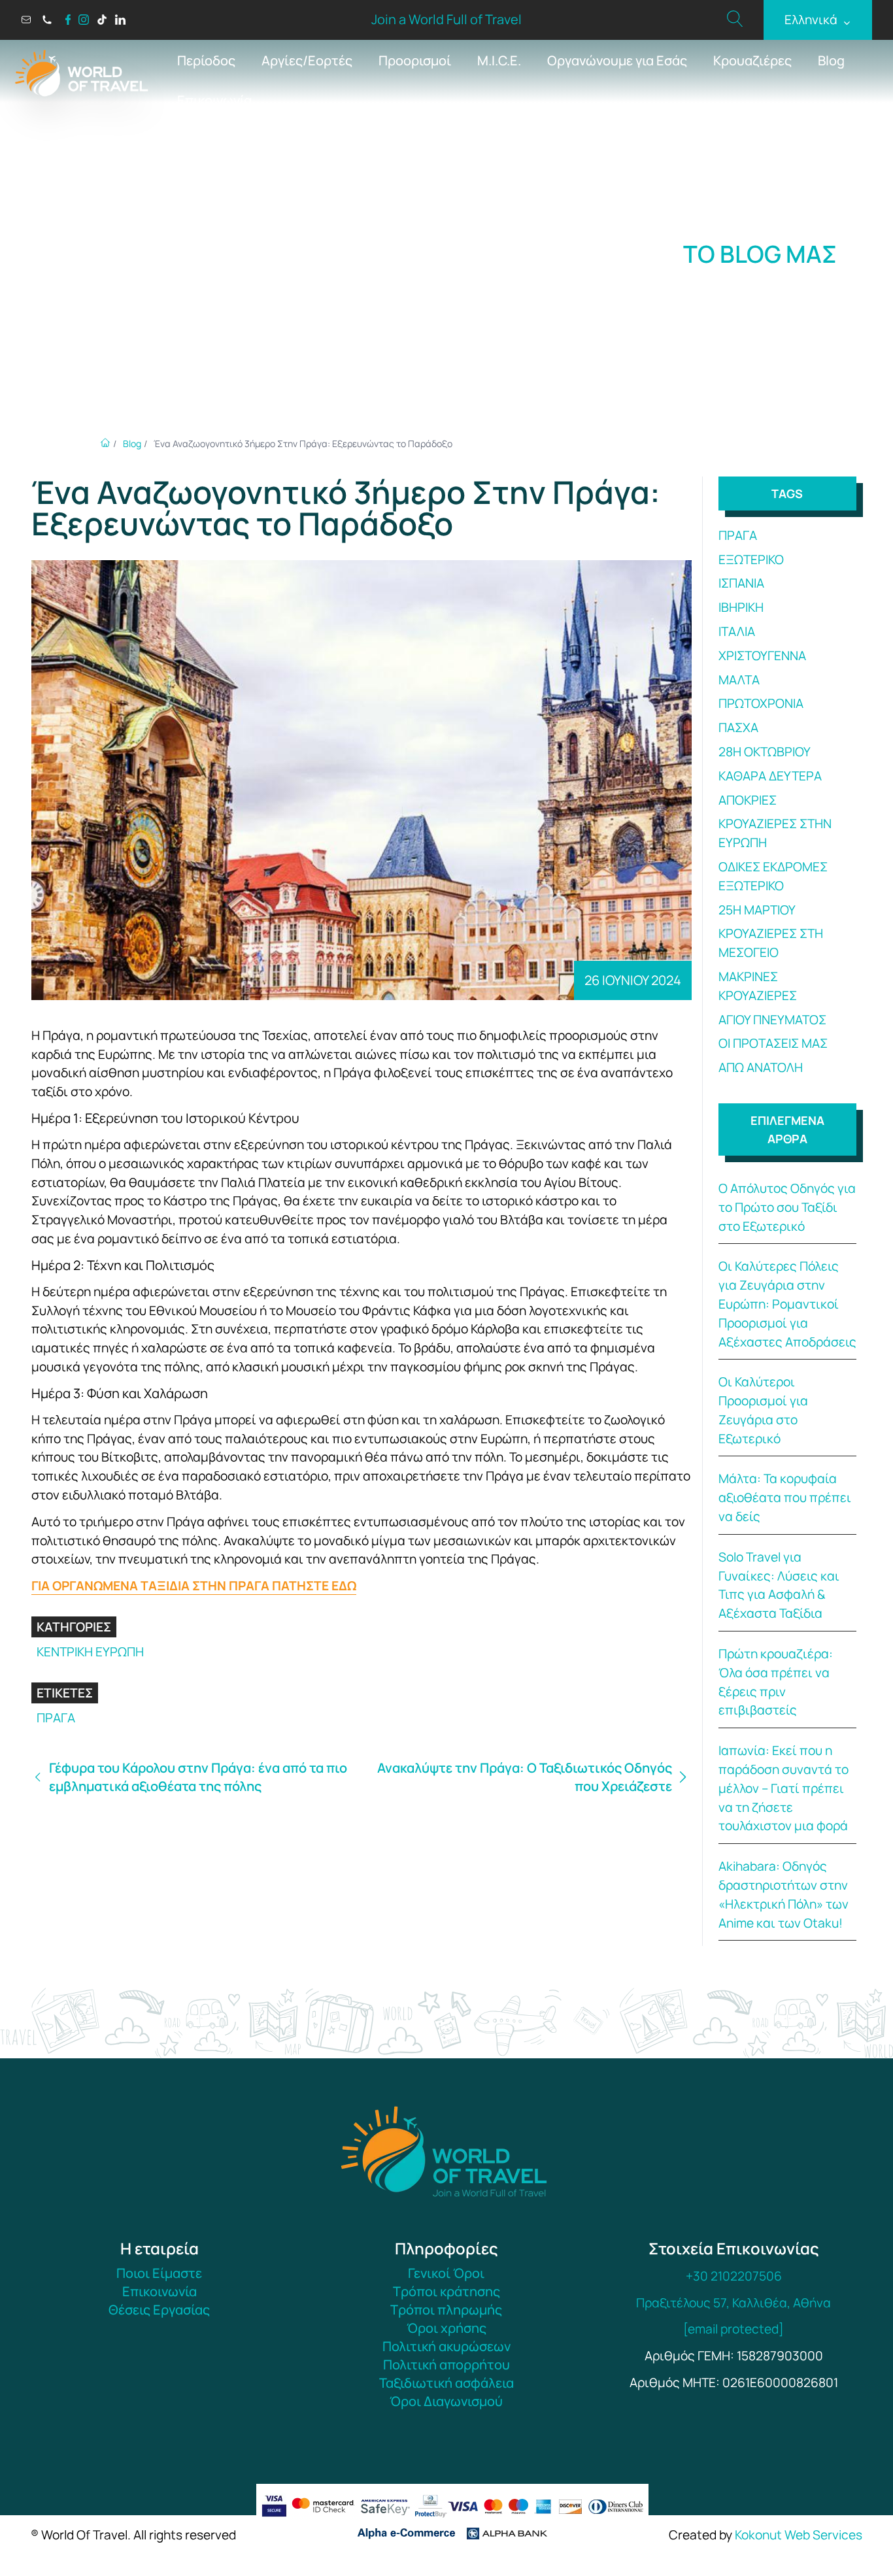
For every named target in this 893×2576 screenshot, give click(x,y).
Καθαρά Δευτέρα (770, 776)
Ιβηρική (741, 607)
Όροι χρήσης (446, 2328)
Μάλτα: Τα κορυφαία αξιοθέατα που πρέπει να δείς (785, 1497)
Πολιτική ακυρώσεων (446, 2346)
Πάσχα (738, 728)
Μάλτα (739, 680)
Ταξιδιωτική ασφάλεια (446, 2383)
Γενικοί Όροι (446, 2273)
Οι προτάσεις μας (773, 1043)
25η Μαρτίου (757, 910)
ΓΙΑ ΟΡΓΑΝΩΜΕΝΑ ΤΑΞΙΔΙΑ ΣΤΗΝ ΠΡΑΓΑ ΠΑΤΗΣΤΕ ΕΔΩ (194, 1586)
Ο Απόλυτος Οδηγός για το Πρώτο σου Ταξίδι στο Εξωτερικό (787, 1207)
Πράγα (56, 1718)
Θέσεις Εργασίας (159, 2310)
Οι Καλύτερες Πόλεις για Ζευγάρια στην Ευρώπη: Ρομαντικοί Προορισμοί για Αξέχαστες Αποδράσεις (787, 1304)
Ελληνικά (818, 20)
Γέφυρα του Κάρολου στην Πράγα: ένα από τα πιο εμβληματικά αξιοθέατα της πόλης (198, 1777)
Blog (831, 60)
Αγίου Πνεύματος (772, 1020)
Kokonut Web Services (799, 2535)
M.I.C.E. (499, 60)
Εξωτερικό (751, 560)
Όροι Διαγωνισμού (446, 2401)
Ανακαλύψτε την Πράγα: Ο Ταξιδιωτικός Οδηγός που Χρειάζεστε (525, 1777)
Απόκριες (748, 800)
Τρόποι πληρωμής (446, 2310)
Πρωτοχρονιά (761, 703)
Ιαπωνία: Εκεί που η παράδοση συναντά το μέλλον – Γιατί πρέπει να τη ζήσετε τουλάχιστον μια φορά (783, 1788)
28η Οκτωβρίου (765, 752)
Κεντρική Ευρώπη (90, 1652)
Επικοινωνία (214, 100)
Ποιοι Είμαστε (159, 2273)
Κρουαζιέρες (752, 60)
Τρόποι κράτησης (446, 2291)
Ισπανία (741, 583)
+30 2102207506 (734, 2276)
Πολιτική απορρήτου (446, 2365)
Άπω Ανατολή (761, 1067)
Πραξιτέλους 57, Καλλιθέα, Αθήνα (733, 2303)
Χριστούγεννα (762, 656)
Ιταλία (737, 631)
